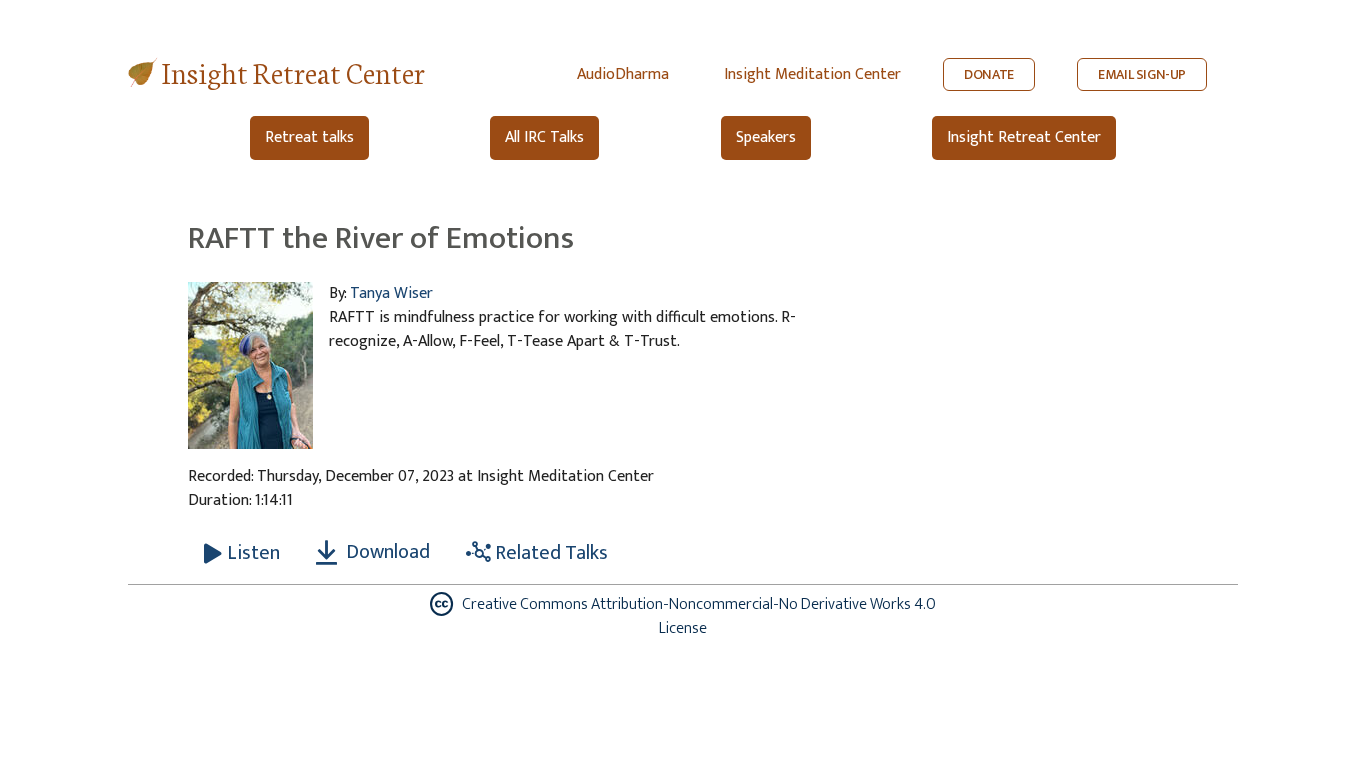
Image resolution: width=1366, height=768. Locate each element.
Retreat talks (309, 137)
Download (386, 552)
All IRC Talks (544, 137)
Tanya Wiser (391, 293)
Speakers (766, 137)
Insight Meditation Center (812, 74)
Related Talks (549, 553)
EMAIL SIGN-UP (1142, 74)
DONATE (989, 74)
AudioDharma (623, 74)
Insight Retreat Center (293, 71)
